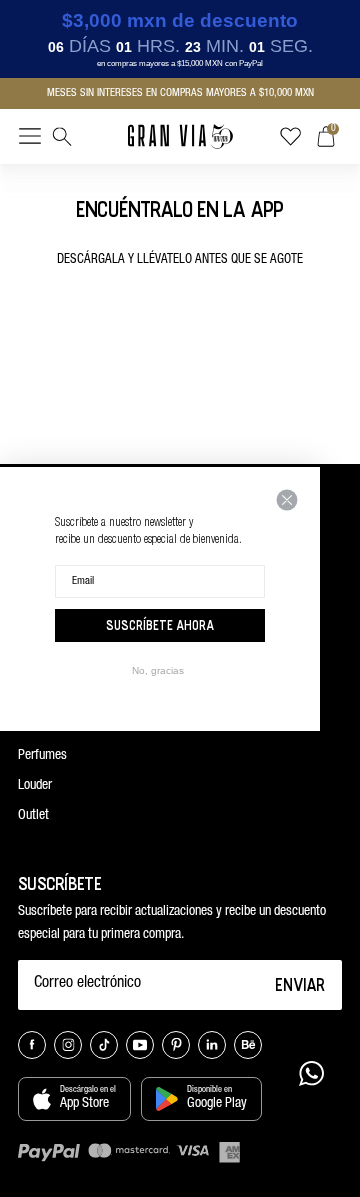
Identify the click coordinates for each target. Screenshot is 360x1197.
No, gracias (158, 670)
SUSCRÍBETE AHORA (160, 625)
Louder (35, 786)
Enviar (300, 984)
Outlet (33, 816)
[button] (30, 140)
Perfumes (42, 756)
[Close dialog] (287, 500)
